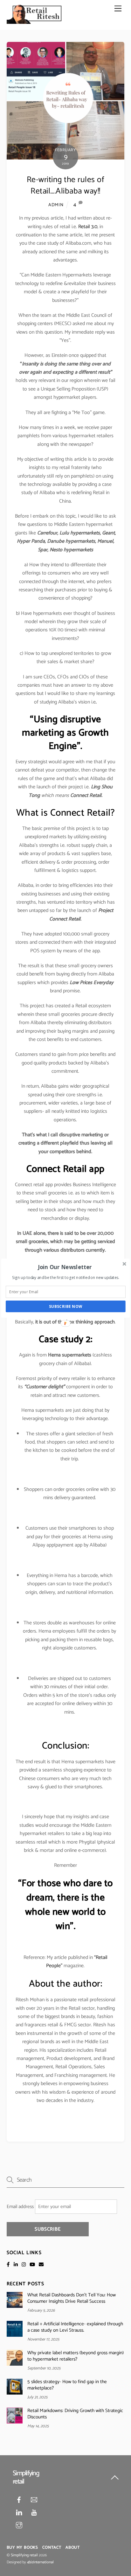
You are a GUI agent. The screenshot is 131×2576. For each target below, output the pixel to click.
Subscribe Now (66, 1306)
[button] (65, 1267)
